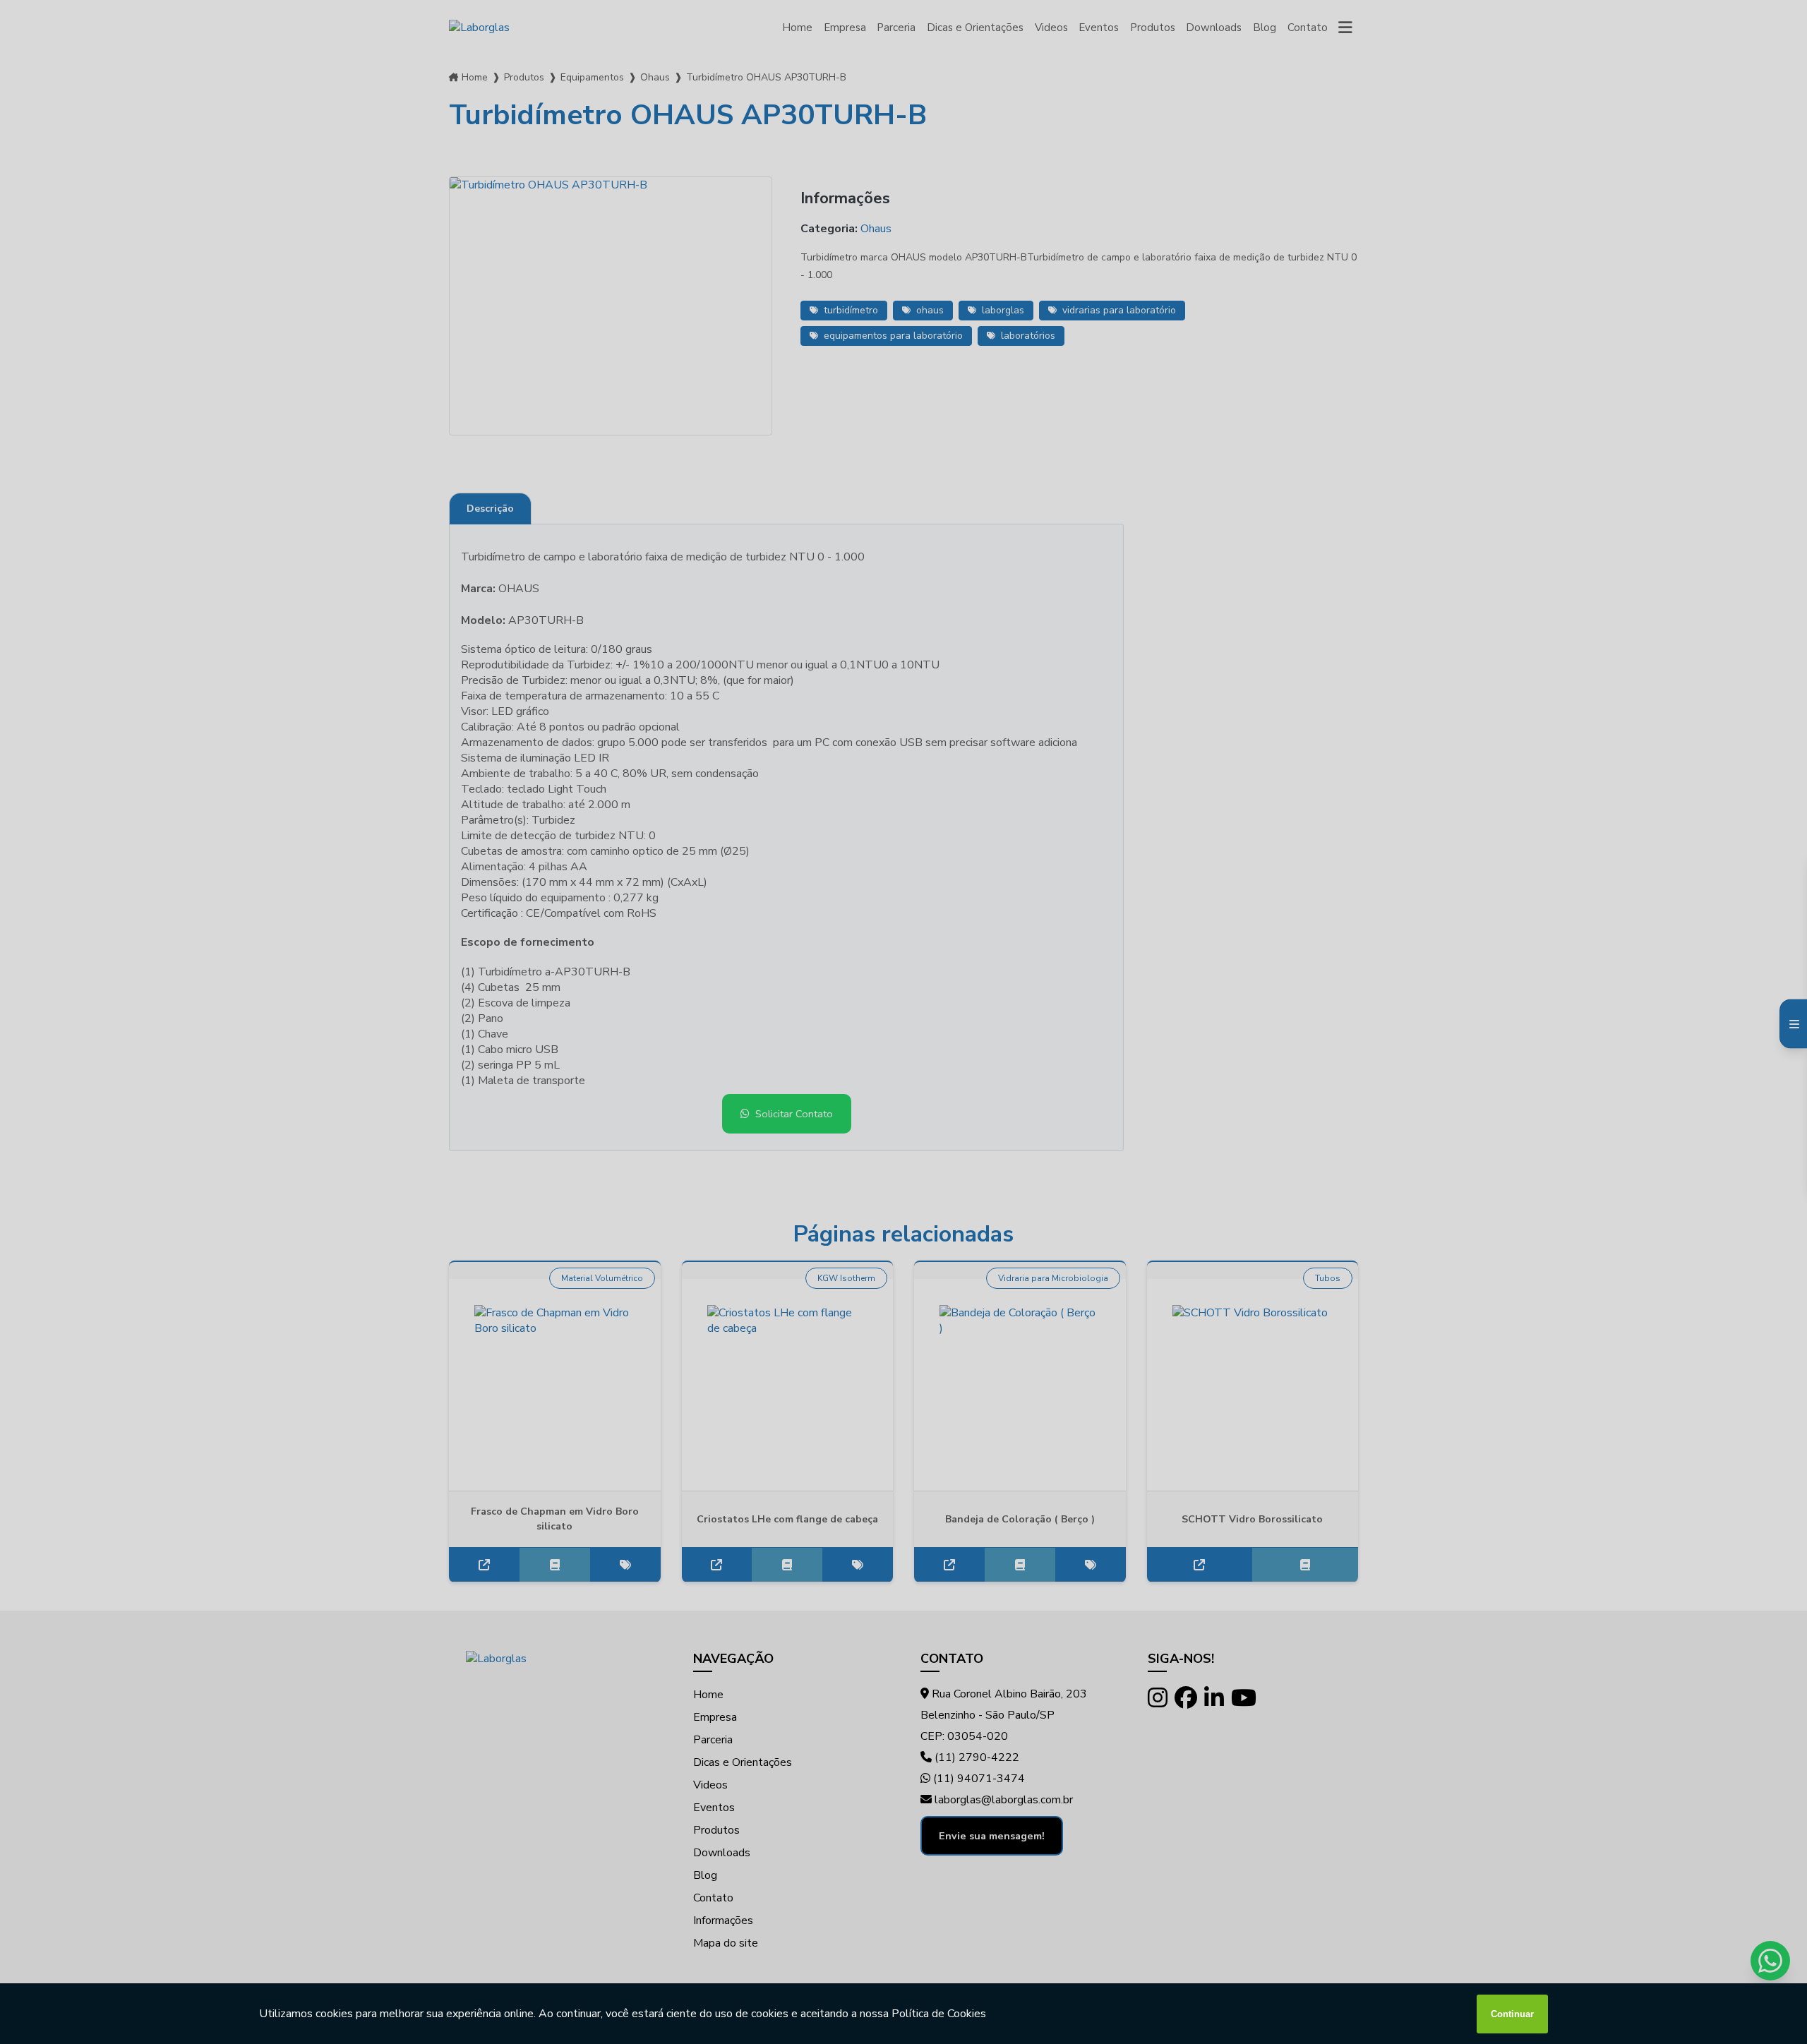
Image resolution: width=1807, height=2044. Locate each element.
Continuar (1512, 2014)
